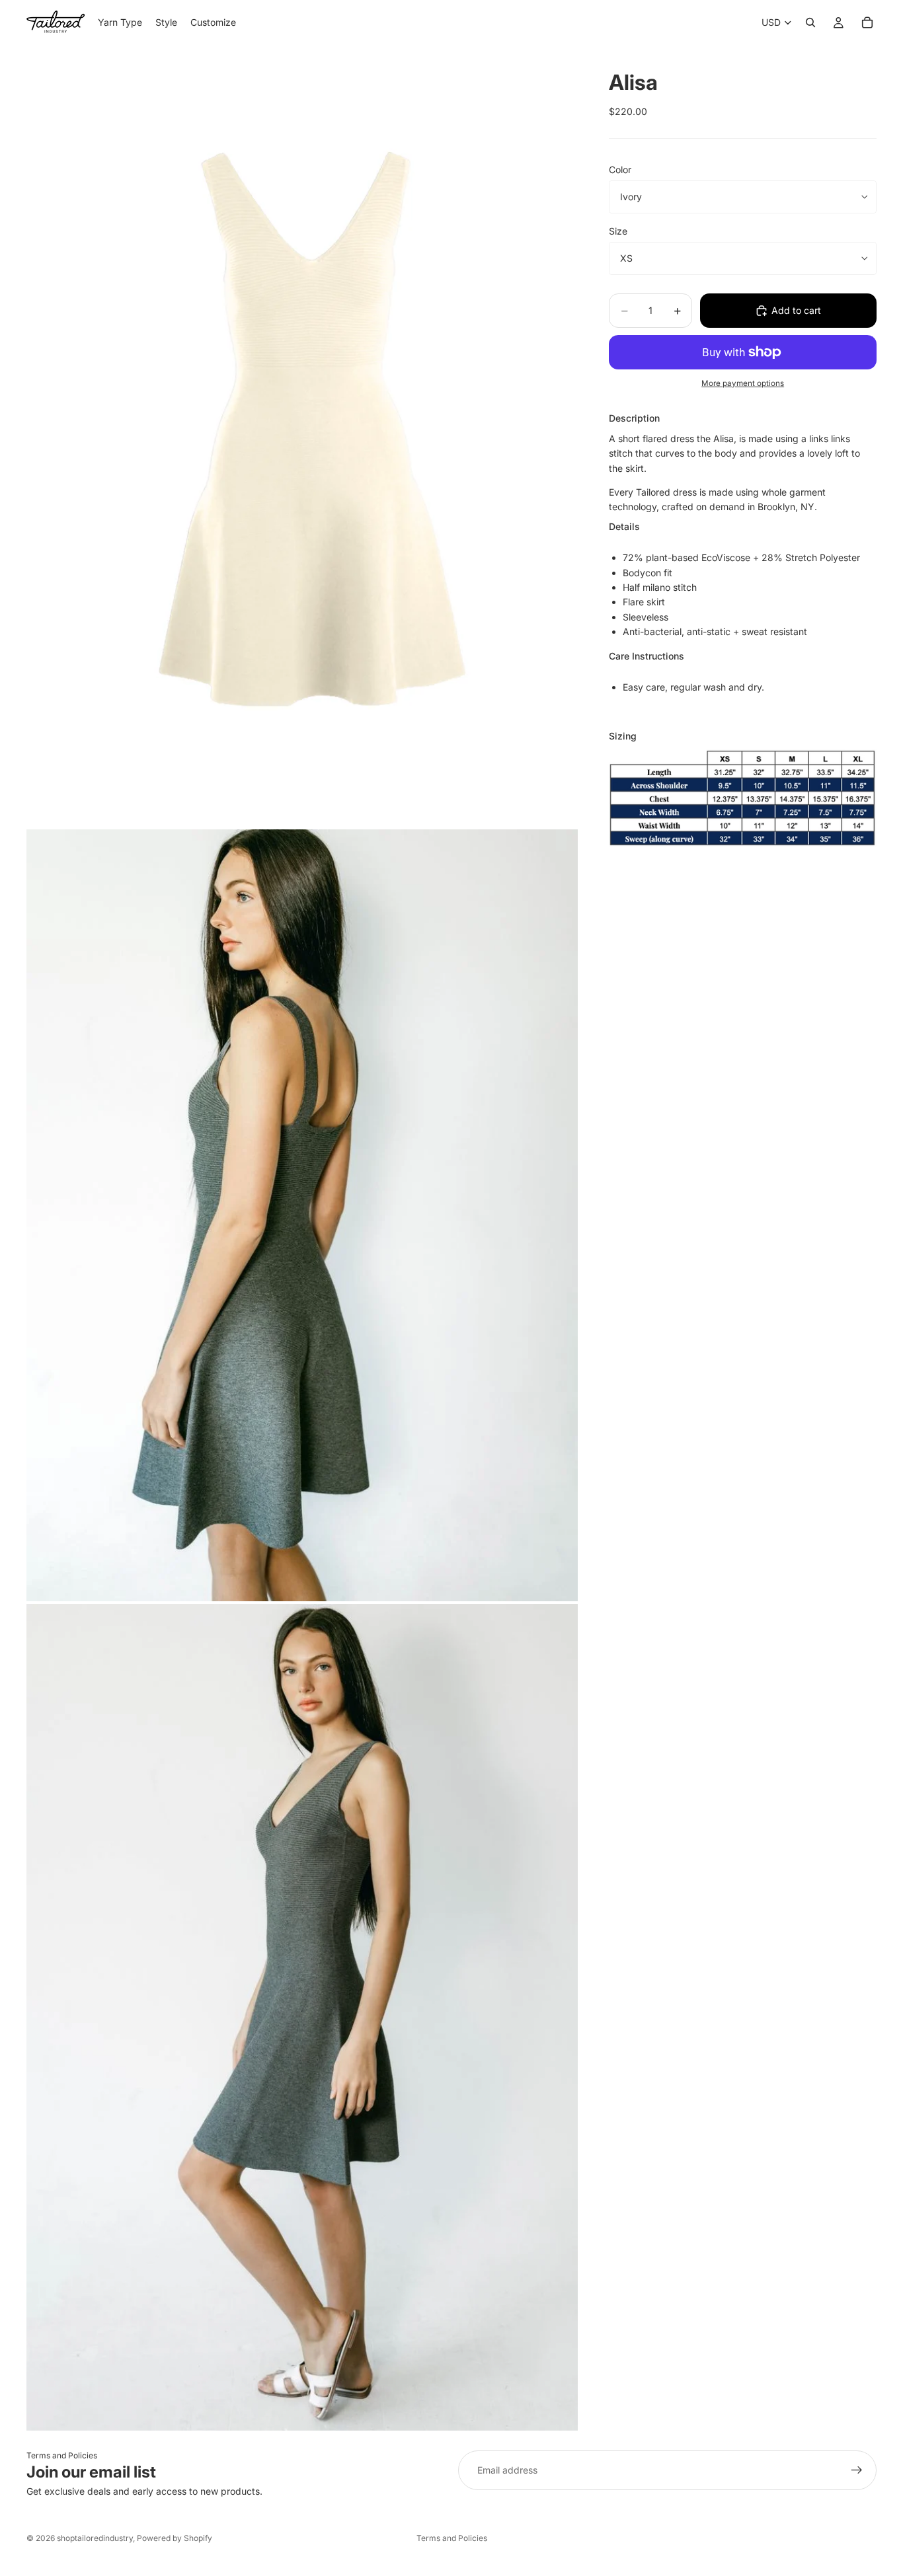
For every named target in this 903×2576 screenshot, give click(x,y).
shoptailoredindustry (95, 2538)
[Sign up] (857, 2470)
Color (620, 170)
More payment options (743, 383)
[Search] (810, 22)
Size (618, 231)
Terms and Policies (62, 2455)
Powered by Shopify (175, 2538)
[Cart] (867, 22)
